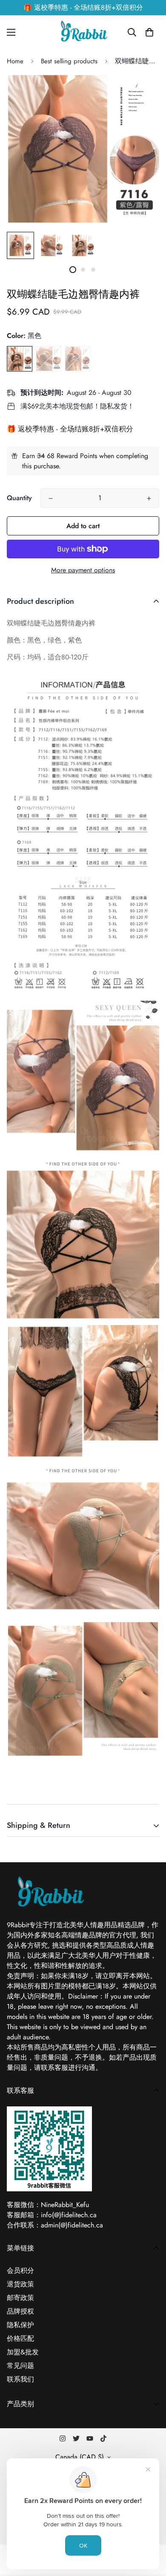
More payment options (83, 570)
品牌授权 (20, 2311)
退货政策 (20, 2284)
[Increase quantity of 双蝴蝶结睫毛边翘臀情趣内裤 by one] (149, 498)
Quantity (19, 498)
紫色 (77, 359)
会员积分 (20, 2271)
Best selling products (69, 61)
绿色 (49, 359)
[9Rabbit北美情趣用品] (83, 32)
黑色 (20, 359)
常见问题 (20, 2366)
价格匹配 (20, 2338)
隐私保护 (20, 2325)
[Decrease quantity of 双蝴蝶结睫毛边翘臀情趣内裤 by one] (51, 498)
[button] (149, 32)
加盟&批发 (23, 2352)
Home (15, 61)
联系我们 (20, 2379)
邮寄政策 (20, 2298)
